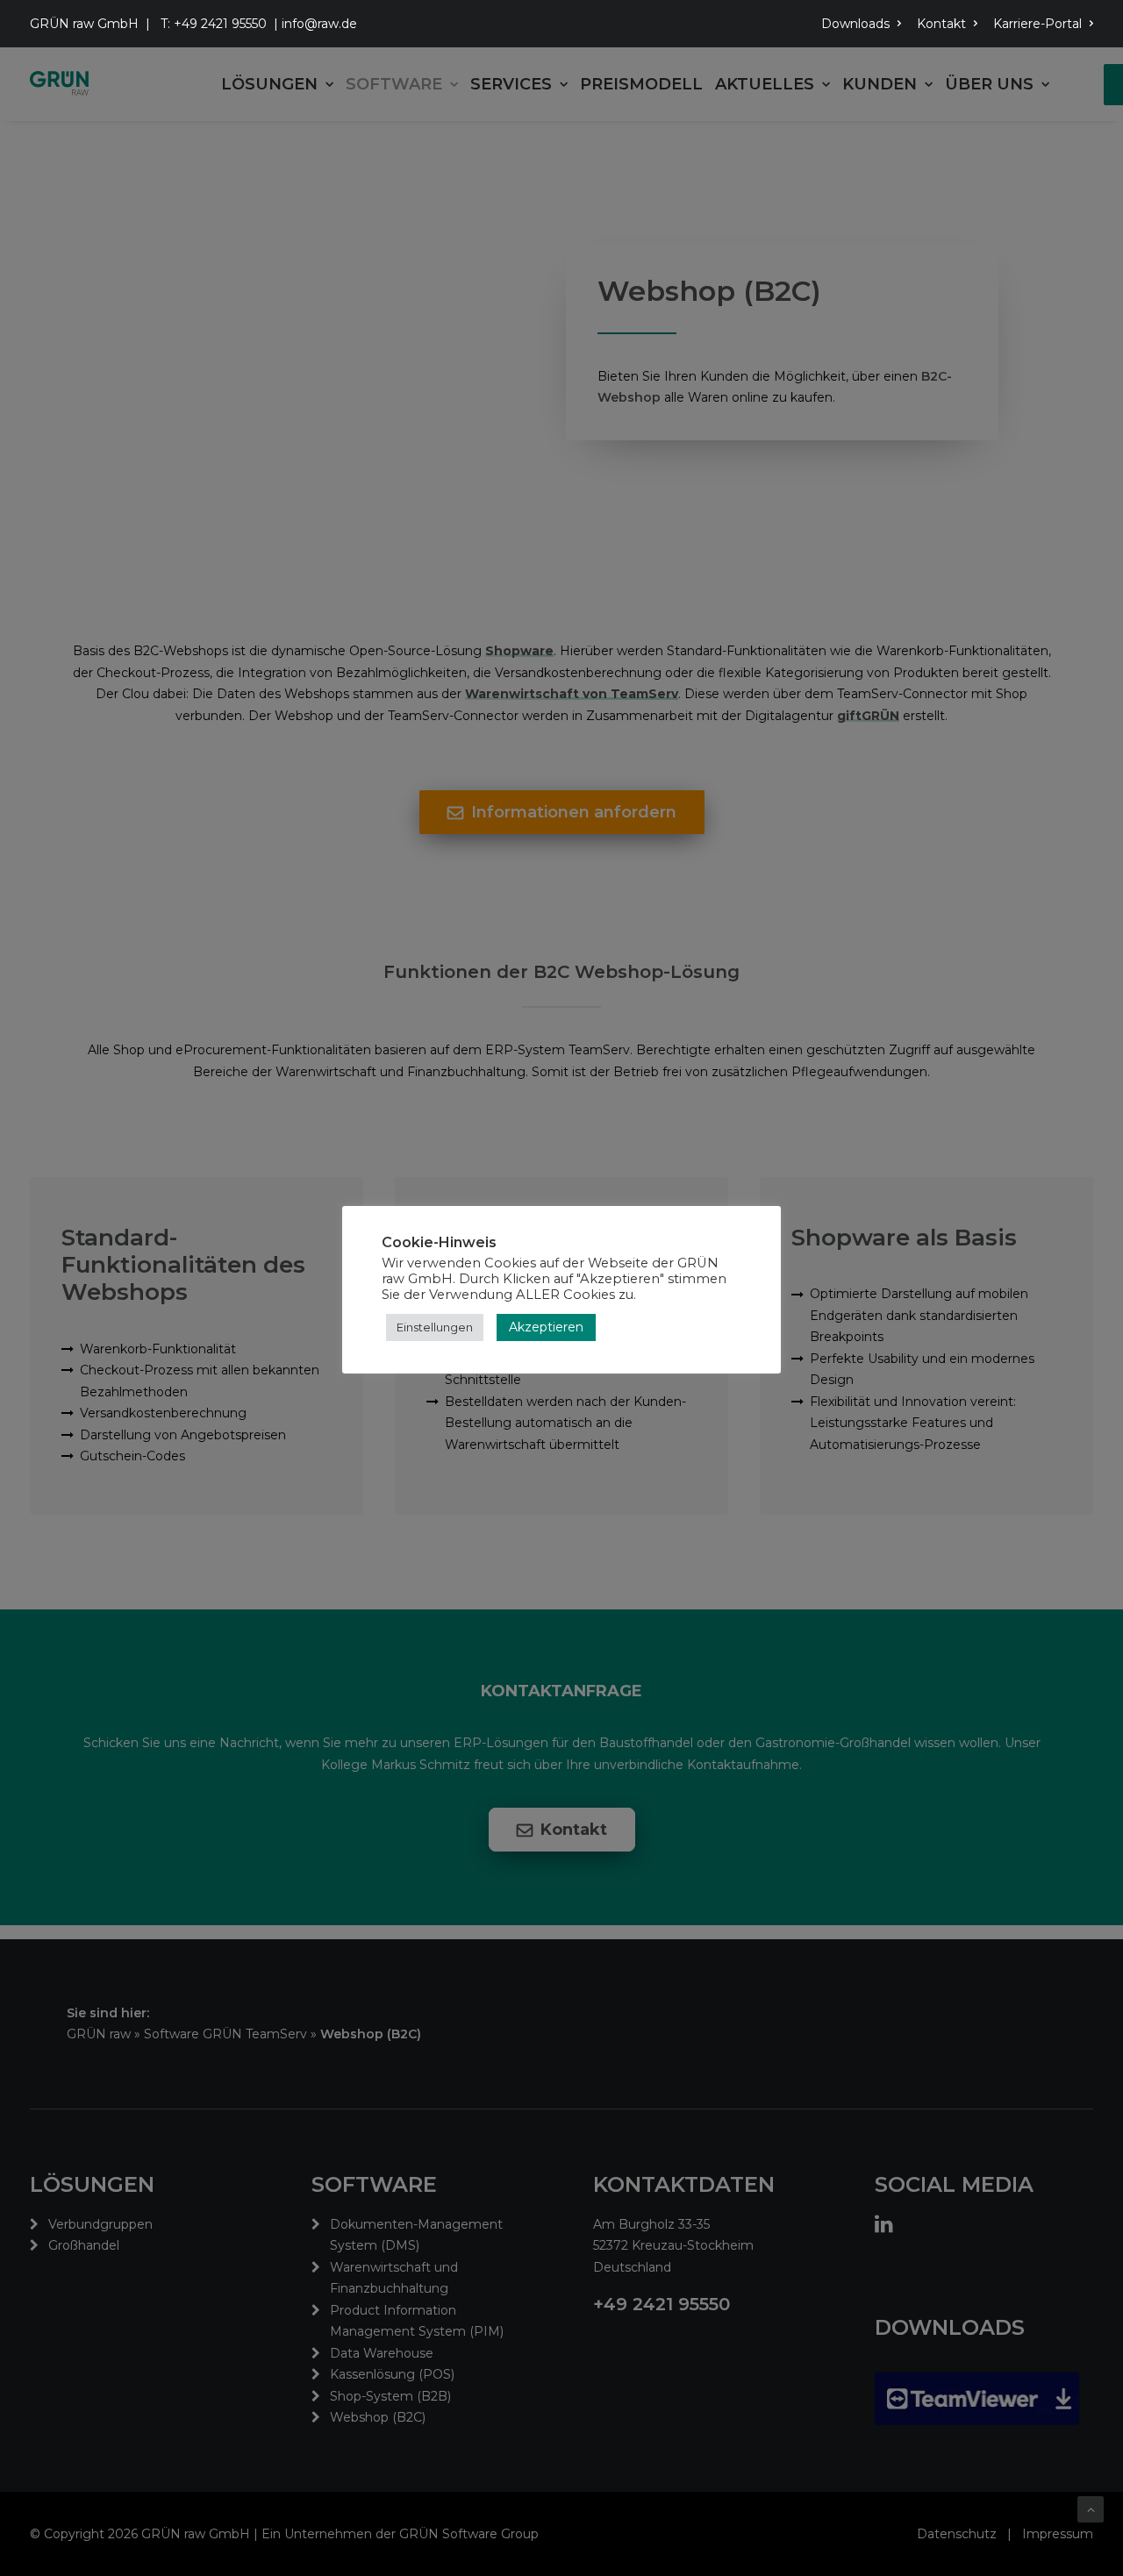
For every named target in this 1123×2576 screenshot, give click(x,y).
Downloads (855, 24)
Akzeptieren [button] (546, 1327)
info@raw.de (319, 24)
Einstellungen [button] (435, 1327)
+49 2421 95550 (220, 24)
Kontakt (941, 24)
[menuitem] (864, 24)
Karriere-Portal (1037, 24)
